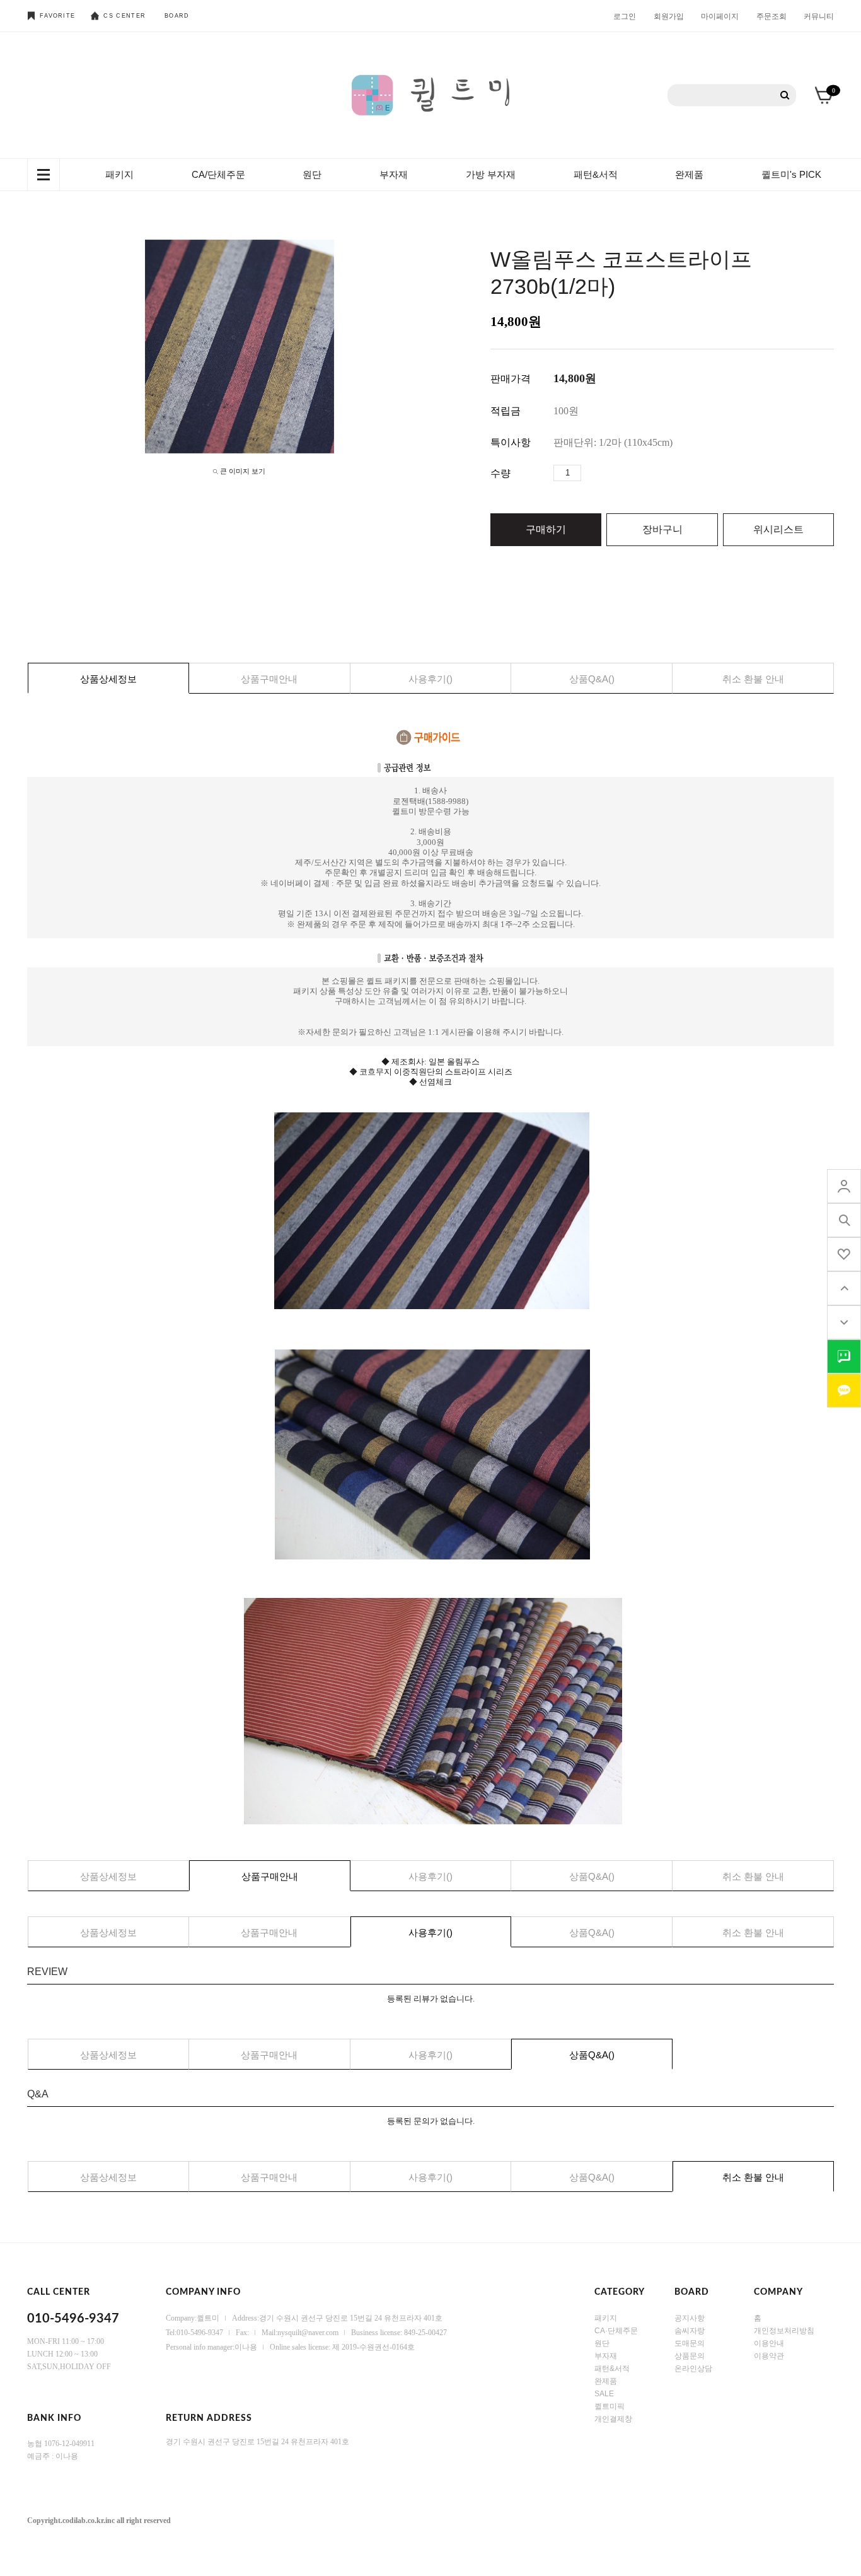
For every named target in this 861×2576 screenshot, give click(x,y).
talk (844, 1356)
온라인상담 (693, 2368)
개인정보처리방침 (784, 2330)
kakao (844, 1390)
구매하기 (546, 529)
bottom (844, 1322)
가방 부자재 (491, 174)
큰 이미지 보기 (243, 471)
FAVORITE (57, 16)
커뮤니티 (819, 16)
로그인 (625, 16)
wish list (844, 1254)
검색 (785, 96)
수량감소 (610, 473)
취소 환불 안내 (753, 679)
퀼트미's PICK (791, 174)
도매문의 (690, 2343)
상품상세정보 (108, 679)
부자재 (394, 174)
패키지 (119, 174)
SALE (604, 2393)
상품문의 (690, 2355)
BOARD (177, 16)
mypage (844, 1186)
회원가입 (669, 16)
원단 (312, 174)
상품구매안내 (269, 679)
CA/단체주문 (218, 174)
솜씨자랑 (690, 2330)
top (844, 1288)
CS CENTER (124, 16)
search (844, 1220)
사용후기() (430, 679)
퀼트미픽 (610, 2406)
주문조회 (771, 16)
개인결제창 (613, 2418)
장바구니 (662, 529)
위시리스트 (778, 529)
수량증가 (591, 473)
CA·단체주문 (616, 2330)
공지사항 (690, 2317)
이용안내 (769, 2343)
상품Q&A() (592, 679)
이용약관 (769, 2355)
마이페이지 (720, 16)
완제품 (689, 174)
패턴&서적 (596, 174)
